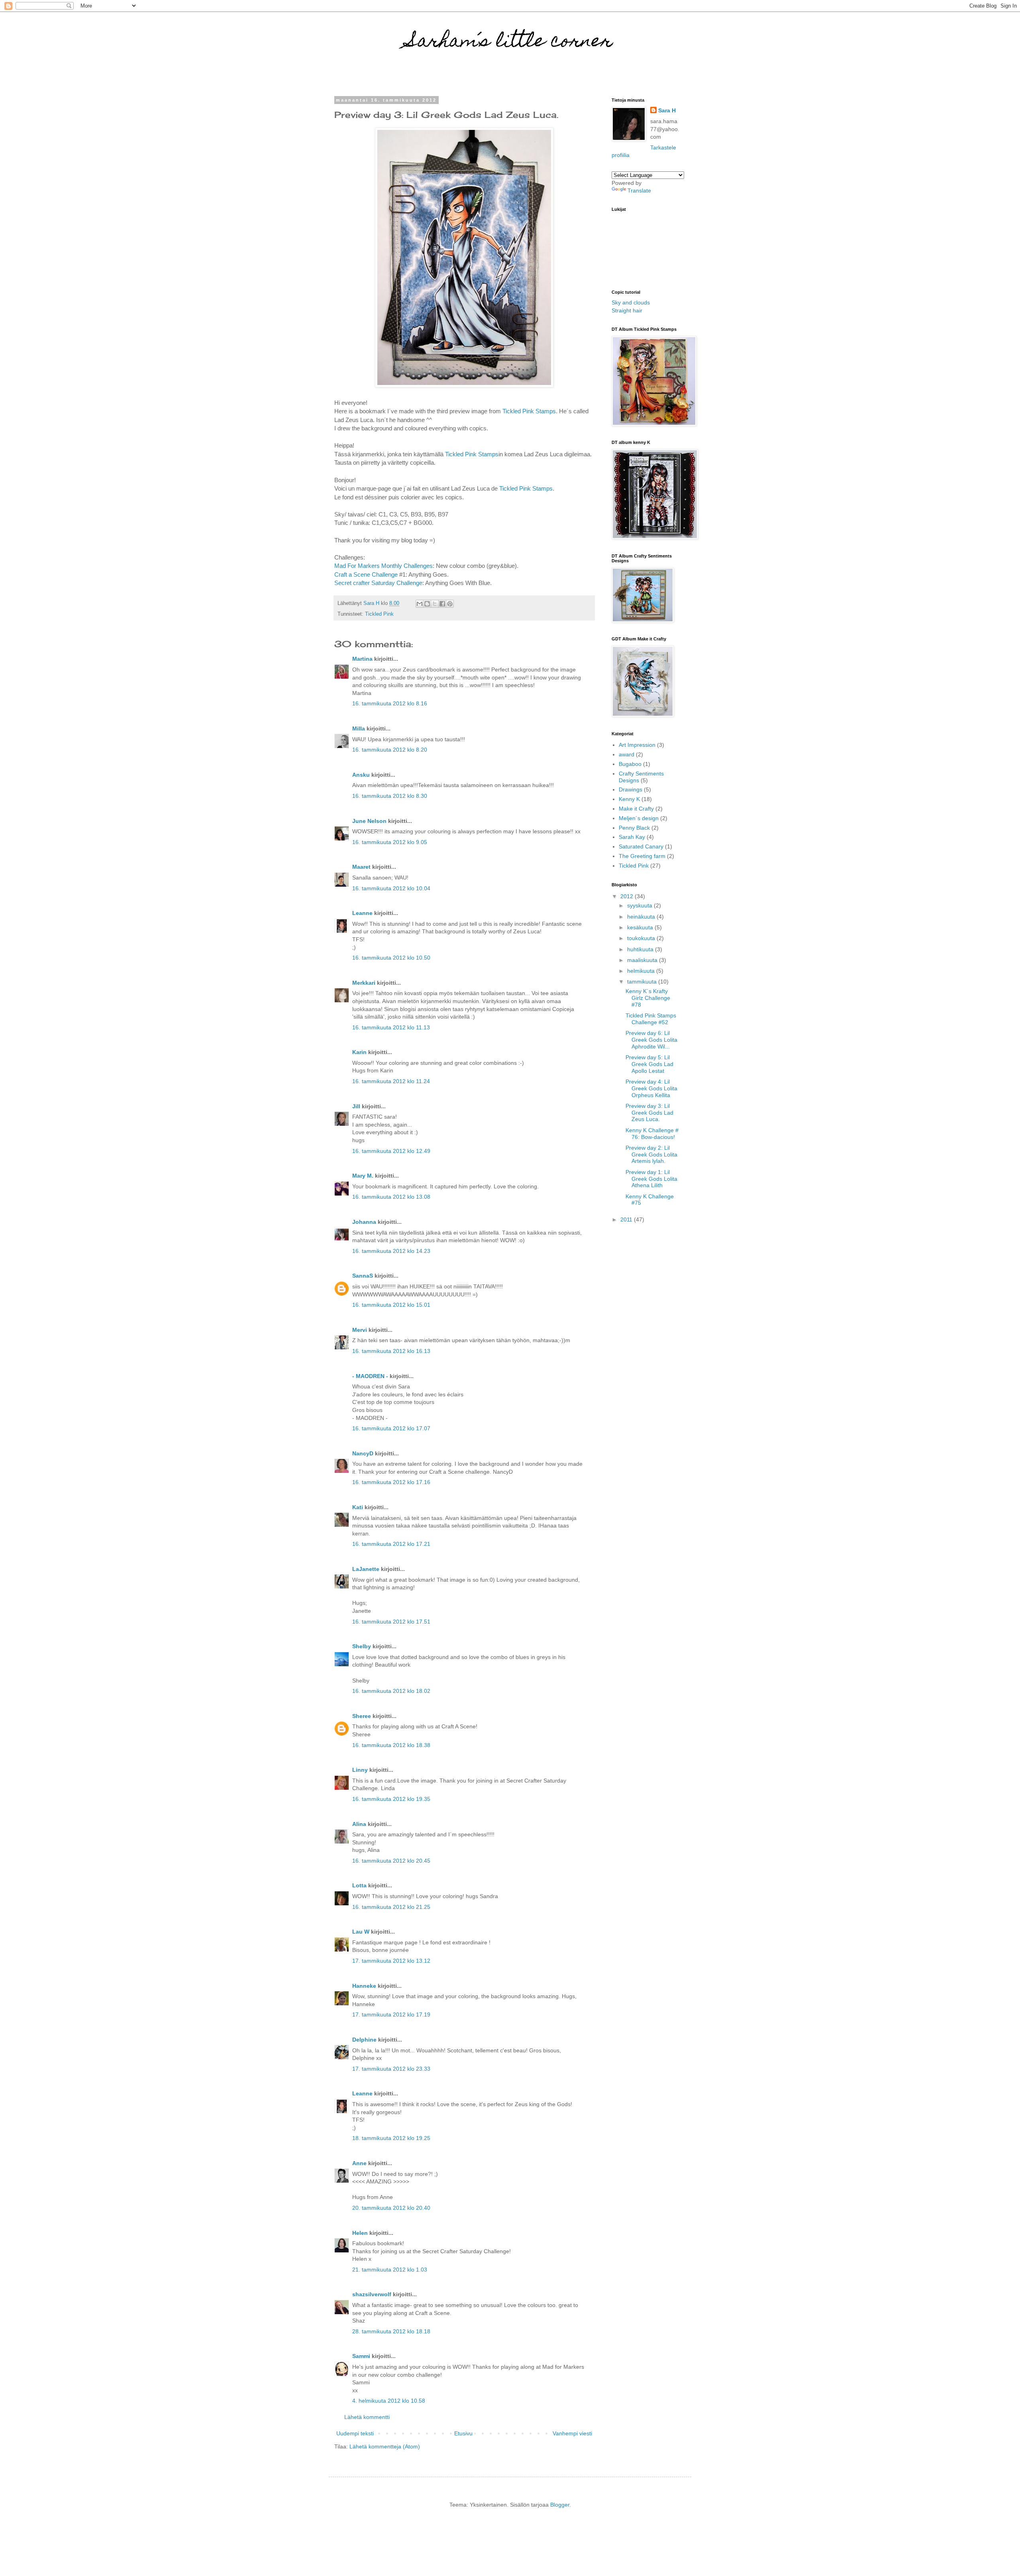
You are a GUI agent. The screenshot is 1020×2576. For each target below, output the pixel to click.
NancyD (363, 1453)
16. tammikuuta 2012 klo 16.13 (391, 1351)
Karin (359, 1052)
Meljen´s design (639, 818)
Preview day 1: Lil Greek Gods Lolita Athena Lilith (651, 1179)
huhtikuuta (641, 949)
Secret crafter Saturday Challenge (378, 583)
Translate (639, 190)
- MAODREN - (370, 1376)
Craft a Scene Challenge (366, 574)
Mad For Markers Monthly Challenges (383, 566)
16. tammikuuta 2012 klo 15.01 (391, 1305)
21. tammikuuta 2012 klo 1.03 (390, 2270)
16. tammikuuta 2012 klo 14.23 (391, 1251)
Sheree (362, 1716)
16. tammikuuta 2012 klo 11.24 (391, 1081)
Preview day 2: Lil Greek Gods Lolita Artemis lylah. (651, 1154)
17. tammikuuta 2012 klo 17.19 (391, 2014)
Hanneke (364, 1986)
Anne (359, 2163)
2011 (627, 1219)
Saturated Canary (641, 846)
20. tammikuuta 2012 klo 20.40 (391, 2208)
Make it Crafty (636, 809)
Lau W (361, 1932)
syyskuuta (640, 905)
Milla (359, 728)
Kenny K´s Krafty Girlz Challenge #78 (648, 998)
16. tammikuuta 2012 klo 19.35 (391, 1799)
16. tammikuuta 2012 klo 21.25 (391, 1907)
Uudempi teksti (355, 2433)
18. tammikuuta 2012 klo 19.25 (391, 2138)
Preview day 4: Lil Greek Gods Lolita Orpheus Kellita (651, 1088)
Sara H (667, 110)
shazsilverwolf (372, 2294)
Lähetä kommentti (367, 2417)
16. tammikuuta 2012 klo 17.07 (391, 1428)
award (627, 754)
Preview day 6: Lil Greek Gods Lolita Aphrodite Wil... (651, 1040)
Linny (360, 1770)
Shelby (362, 1646)
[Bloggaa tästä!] (427, 604)
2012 (628, 896)
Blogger (560, 2505)
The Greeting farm (642, 856)
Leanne (362, 913)
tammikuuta (643, 982)
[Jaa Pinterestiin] (450, 604)
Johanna (364, 1222)
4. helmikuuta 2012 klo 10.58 (389, 2401)
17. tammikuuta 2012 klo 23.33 (391, 2069)
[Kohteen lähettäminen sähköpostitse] (420, 604)
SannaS (363, 1276)
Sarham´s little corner (510, 43)
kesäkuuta (641, 927)
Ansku (361, 775)
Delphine (364, 2040)
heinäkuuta (642, 917)
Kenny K (629, 799)
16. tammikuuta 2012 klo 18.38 (391, 1745)
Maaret (361, 867)
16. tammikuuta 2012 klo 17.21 (391, 1544)
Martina (362, 659)
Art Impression (637, 745)
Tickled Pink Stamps (529, 411)
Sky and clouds (631, 302)
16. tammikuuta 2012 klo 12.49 (391, 1151)
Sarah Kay (632, 837)
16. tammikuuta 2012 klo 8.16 (390, 703)
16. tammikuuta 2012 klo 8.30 (390, 796)
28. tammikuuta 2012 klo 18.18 (391, 2331)
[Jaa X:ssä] (435, 604)
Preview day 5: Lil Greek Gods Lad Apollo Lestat (649, 1064)
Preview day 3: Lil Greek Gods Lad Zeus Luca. (649, 1113)
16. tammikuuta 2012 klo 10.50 (391, 958)
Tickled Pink (379, 614)
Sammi (361, 2356)
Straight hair (627, 310)
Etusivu (463, 2433)
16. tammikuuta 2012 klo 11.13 (391, 1027)
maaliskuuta (643, 960)
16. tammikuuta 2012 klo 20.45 (391, 1861)
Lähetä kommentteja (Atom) (385, 2446)
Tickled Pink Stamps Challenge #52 (651, 1019)
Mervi (360, 1330)
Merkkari (364, 983)
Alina (359, 1824)
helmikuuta (642, 971)
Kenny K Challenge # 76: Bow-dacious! (652, 1134)
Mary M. (363, 1176)
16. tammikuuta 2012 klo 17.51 (391, 1622)
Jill (356, 1106)
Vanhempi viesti (572, 2433)
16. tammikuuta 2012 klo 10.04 (391, 888)
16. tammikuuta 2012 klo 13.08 (391, 1197)
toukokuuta (642, 938)
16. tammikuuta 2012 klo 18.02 (391, 1691)
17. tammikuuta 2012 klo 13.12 (391, 1961)
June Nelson (369, 821)
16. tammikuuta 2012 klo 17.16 (391, 1482)
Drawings (631, 789)
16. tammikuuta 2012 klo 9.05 (390, 842)
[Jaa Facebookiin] (442, 604)
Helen (360, 2233)
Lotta (359, 1885)
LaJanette (366, 1569)
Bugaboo (630, 764)
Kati (358, 1507)
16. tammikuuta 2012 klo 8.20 (390, 750)
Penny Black (634, 828)
